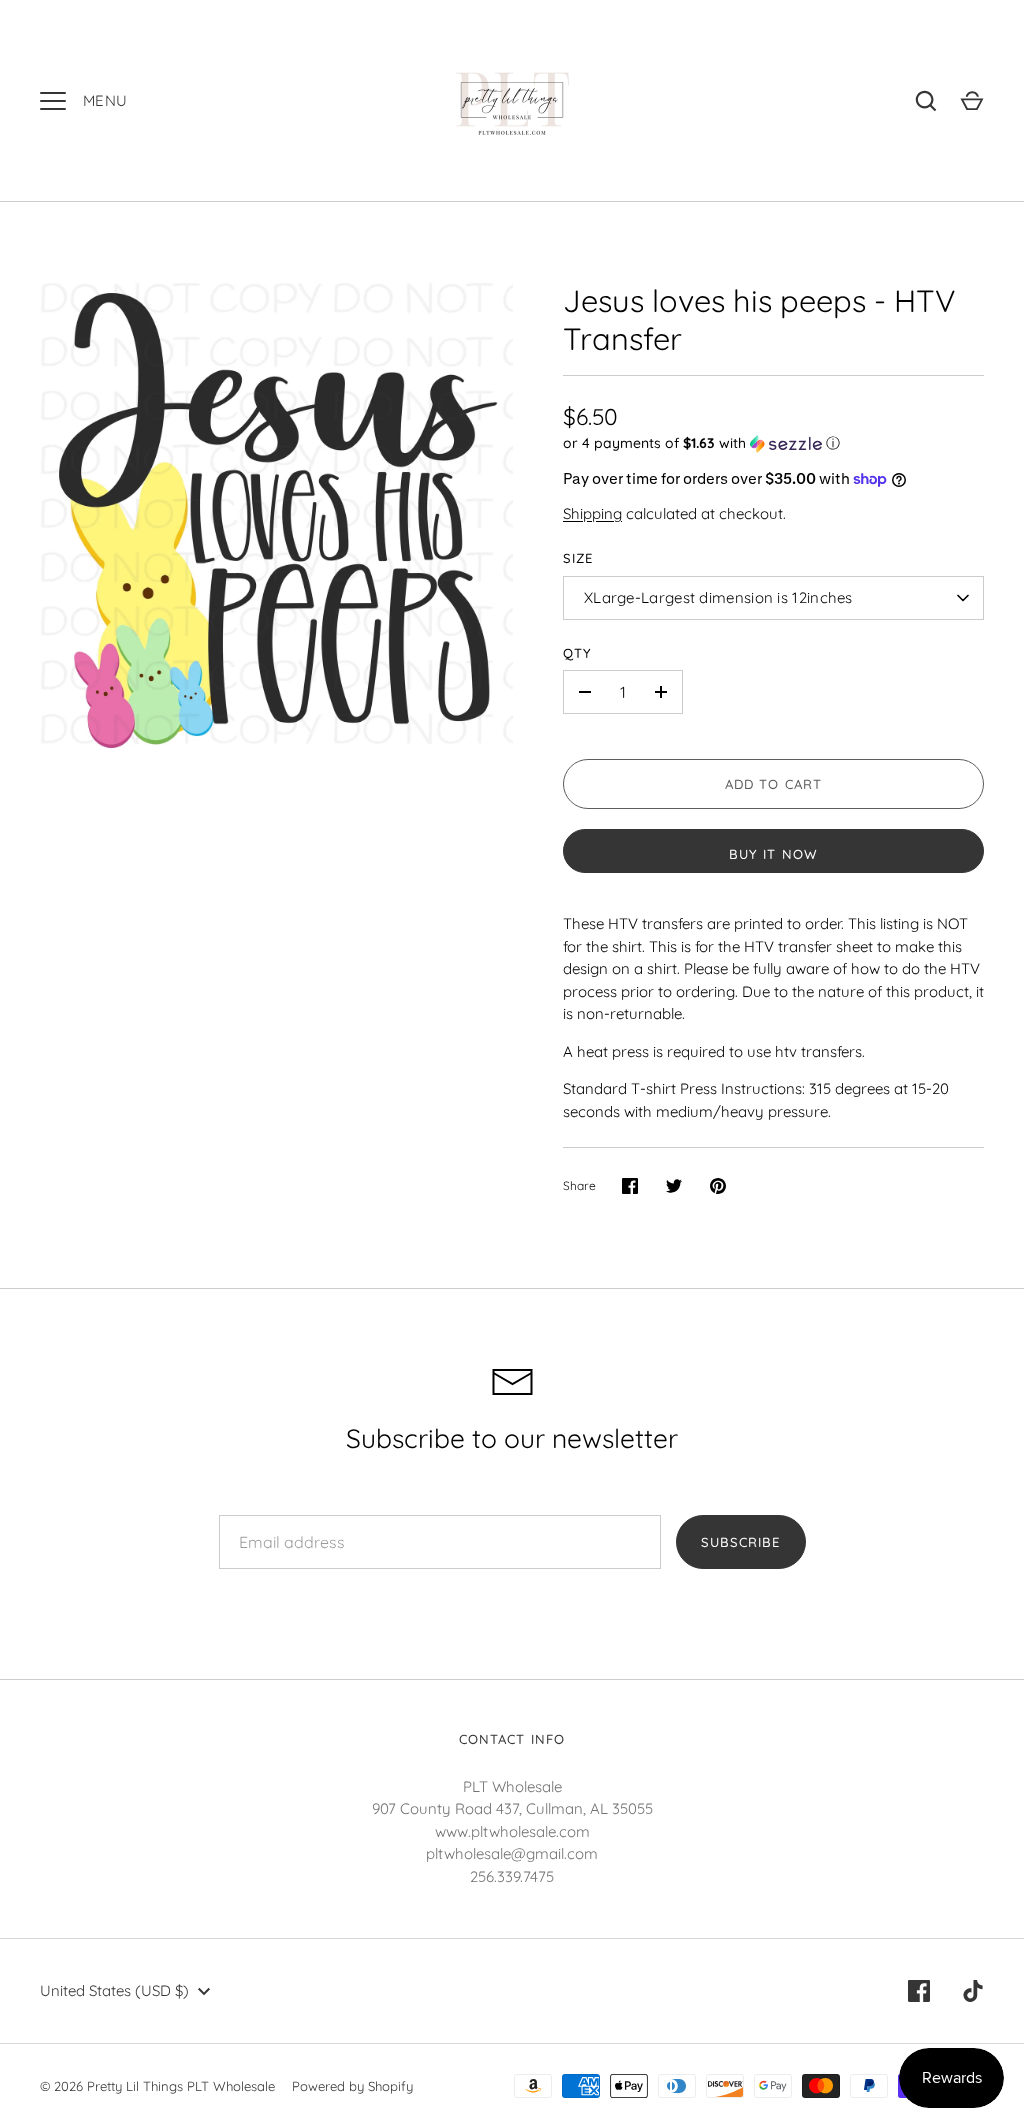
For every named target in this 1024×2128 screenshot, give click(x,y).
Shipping (592, 513)
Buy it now (773, 854)
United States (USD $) (114, 1990)
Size (578, 558)
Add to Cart (773, 784)
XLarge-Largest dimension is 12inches (718, 597)
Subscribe (740, 1542)
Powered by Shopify (352, 2086)
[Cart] (972, 101)
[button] (773, 443)
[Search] (926, 101)
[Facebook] (919, 1991)
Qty (577, 653)
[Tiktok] (973, 1991)
